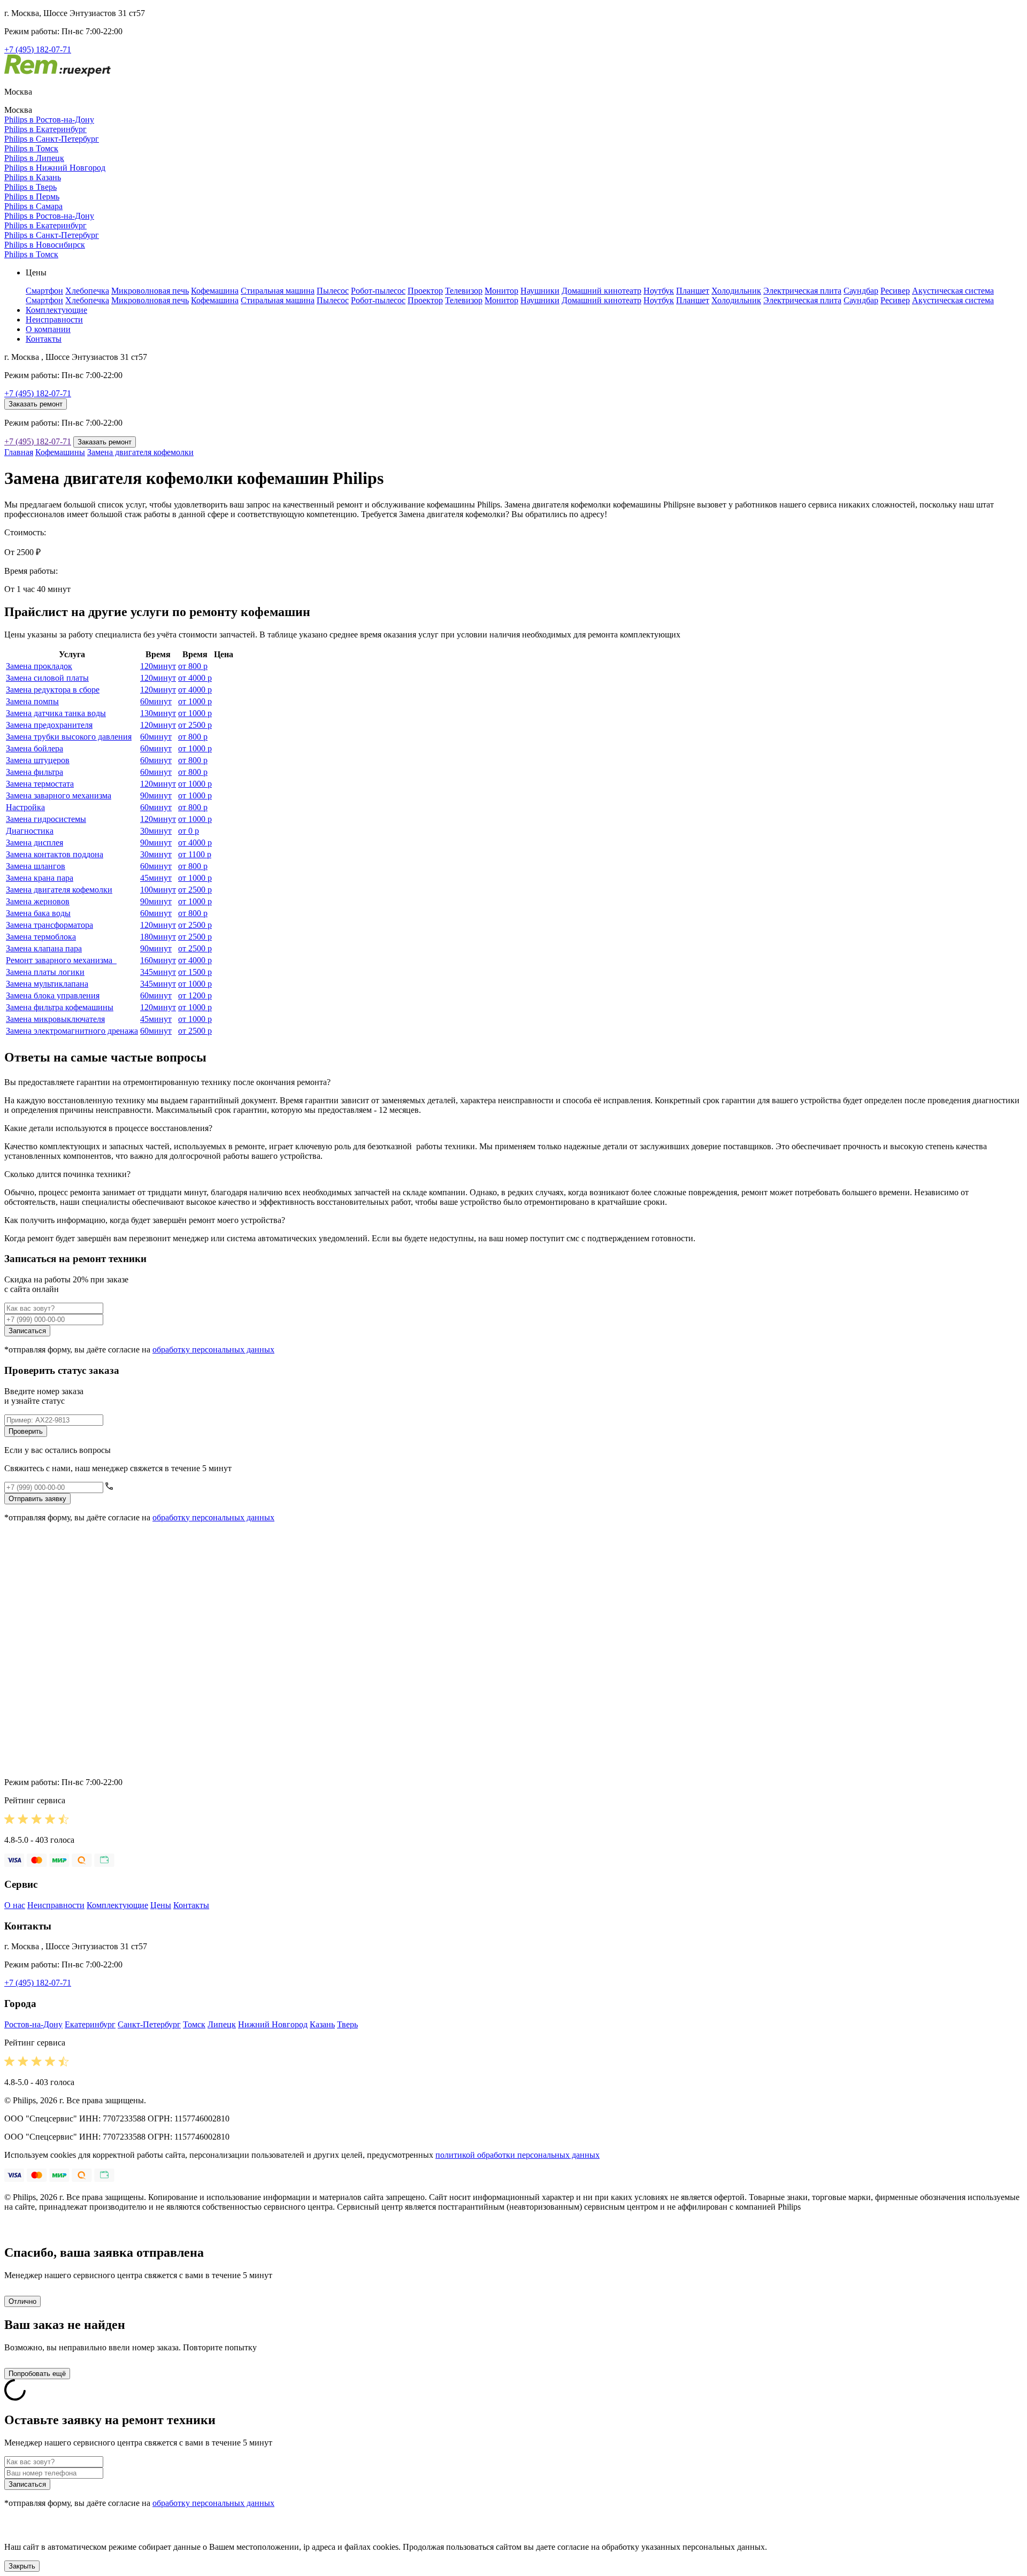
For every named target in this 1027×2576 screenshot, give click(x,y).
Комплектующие (56, 310)
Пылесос (333, 291)
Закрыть (22, 2566)
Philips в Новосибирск (45, 245)
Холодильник (736, 291)
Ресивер (895, 291)
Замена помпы (32, 701)
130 (158, 713)
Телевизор (464, 291)
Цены (161, 1905)
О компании (48, 329)
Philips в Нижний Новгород (55, 168)
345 (158, 972)
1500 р (195, 972)
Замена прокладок (39, 666)
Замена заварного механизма (59, 795)
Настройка (25, 807)
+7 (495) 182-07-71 (38, 49)
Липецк (222, 2024)
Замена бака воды (38, 913)
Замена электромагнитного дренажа (72, 1031)
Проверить (26, 1431)
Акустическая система (953, 291)
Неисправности (54, 320)
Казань (322, 2024)
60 (156, 701)
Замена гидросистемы (46, 819)
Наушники (540, 291)
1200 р (195, 995)
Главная (19, 452)
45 (156, 878)
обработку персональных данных (213, 1349)
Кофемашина (215, 291)
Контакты (44, 339)
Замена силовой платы (47, 678)
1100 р (195, 854)
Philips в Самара (33, 206)
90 (156, 795)
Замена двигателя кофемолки (140, 452)
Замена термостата (40, 784)
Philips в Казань (33, 177)
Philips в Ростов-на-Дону (49, 120)
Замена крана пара (40, 878)
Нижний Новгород (273, 2024)
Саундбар (861, 291)
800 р (193, 666)
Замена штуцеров (38, 760)
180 (158, 937)
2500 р (195, 725)
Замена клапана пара (44, 948)
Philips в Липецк (34, 158)
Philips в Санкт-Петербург (52, 139)
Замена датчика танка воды (56, 713)
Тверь (347, 2024)
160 (158, 960)
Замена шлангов (36, 866)
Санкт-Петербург (149, 2024)
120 (158, 666)
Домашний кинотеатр (601, 291)
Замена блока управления (53, 995)
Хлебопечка (87, 291)
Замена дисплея (35, 843)
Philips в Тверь (30, 187)
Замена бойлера (35, 748)
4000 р (195, 678)
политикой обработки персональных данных (518, 2155)
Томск (194, 2024)
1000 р (195, 701)
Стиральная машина (278, 291)
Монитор (501, 291)
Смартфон (44, 291)
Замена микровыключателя (55, 1019)
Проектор (425, 291)
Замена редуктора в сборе (53, 690)
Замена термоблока (41, 937)
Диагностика (30, 831)
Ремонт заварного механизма (61, 960)
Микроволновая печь (150, 291)
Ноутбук (659, 291)
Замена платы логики (45, 972)
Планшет (693, 291)
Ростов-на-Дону (33, 2024)
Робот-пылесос (378, 291)
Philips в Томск (31, 148)
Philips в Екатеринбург (45, 129)
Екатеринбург (90, 2024)
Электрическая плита (802, 291)
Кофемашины (60, 452)
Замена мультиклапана (47, 984)
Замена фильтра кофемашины (60, 1007)
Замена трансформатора (49, 925)
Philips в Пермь (32, 197)
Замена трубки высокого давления (69, 737)
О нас (15, 1905)
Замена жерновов (38, 901)
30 (156, 831)
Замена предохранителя (49, 725)
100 (158, 890)
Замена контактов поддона (55, 854)
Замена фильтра (35, 772)
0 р (189, 831)
